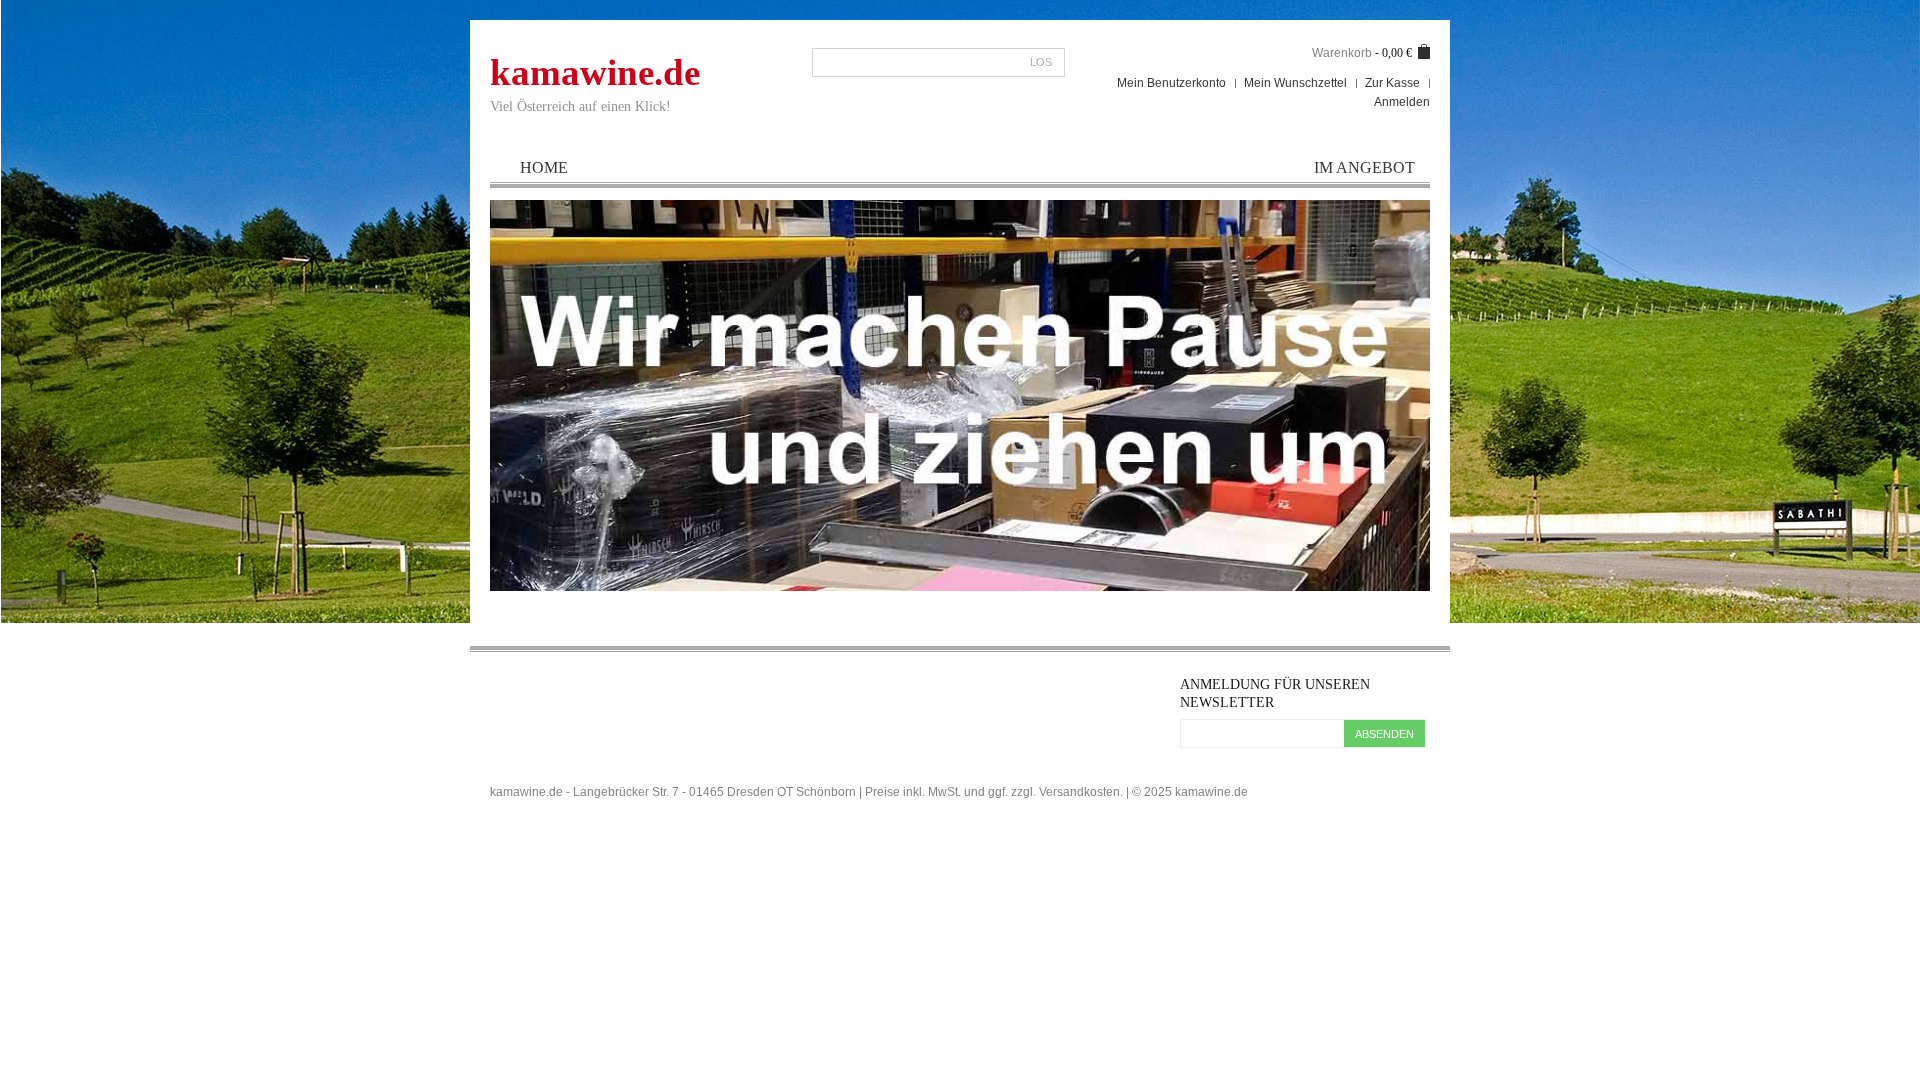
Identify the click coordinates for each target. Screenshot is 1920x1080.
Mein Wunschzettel (1295, 83)
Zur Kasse (1392, 83)
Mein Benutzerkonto (1171, 83)
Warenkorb (1342, 53)
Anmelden (1402, 102)
